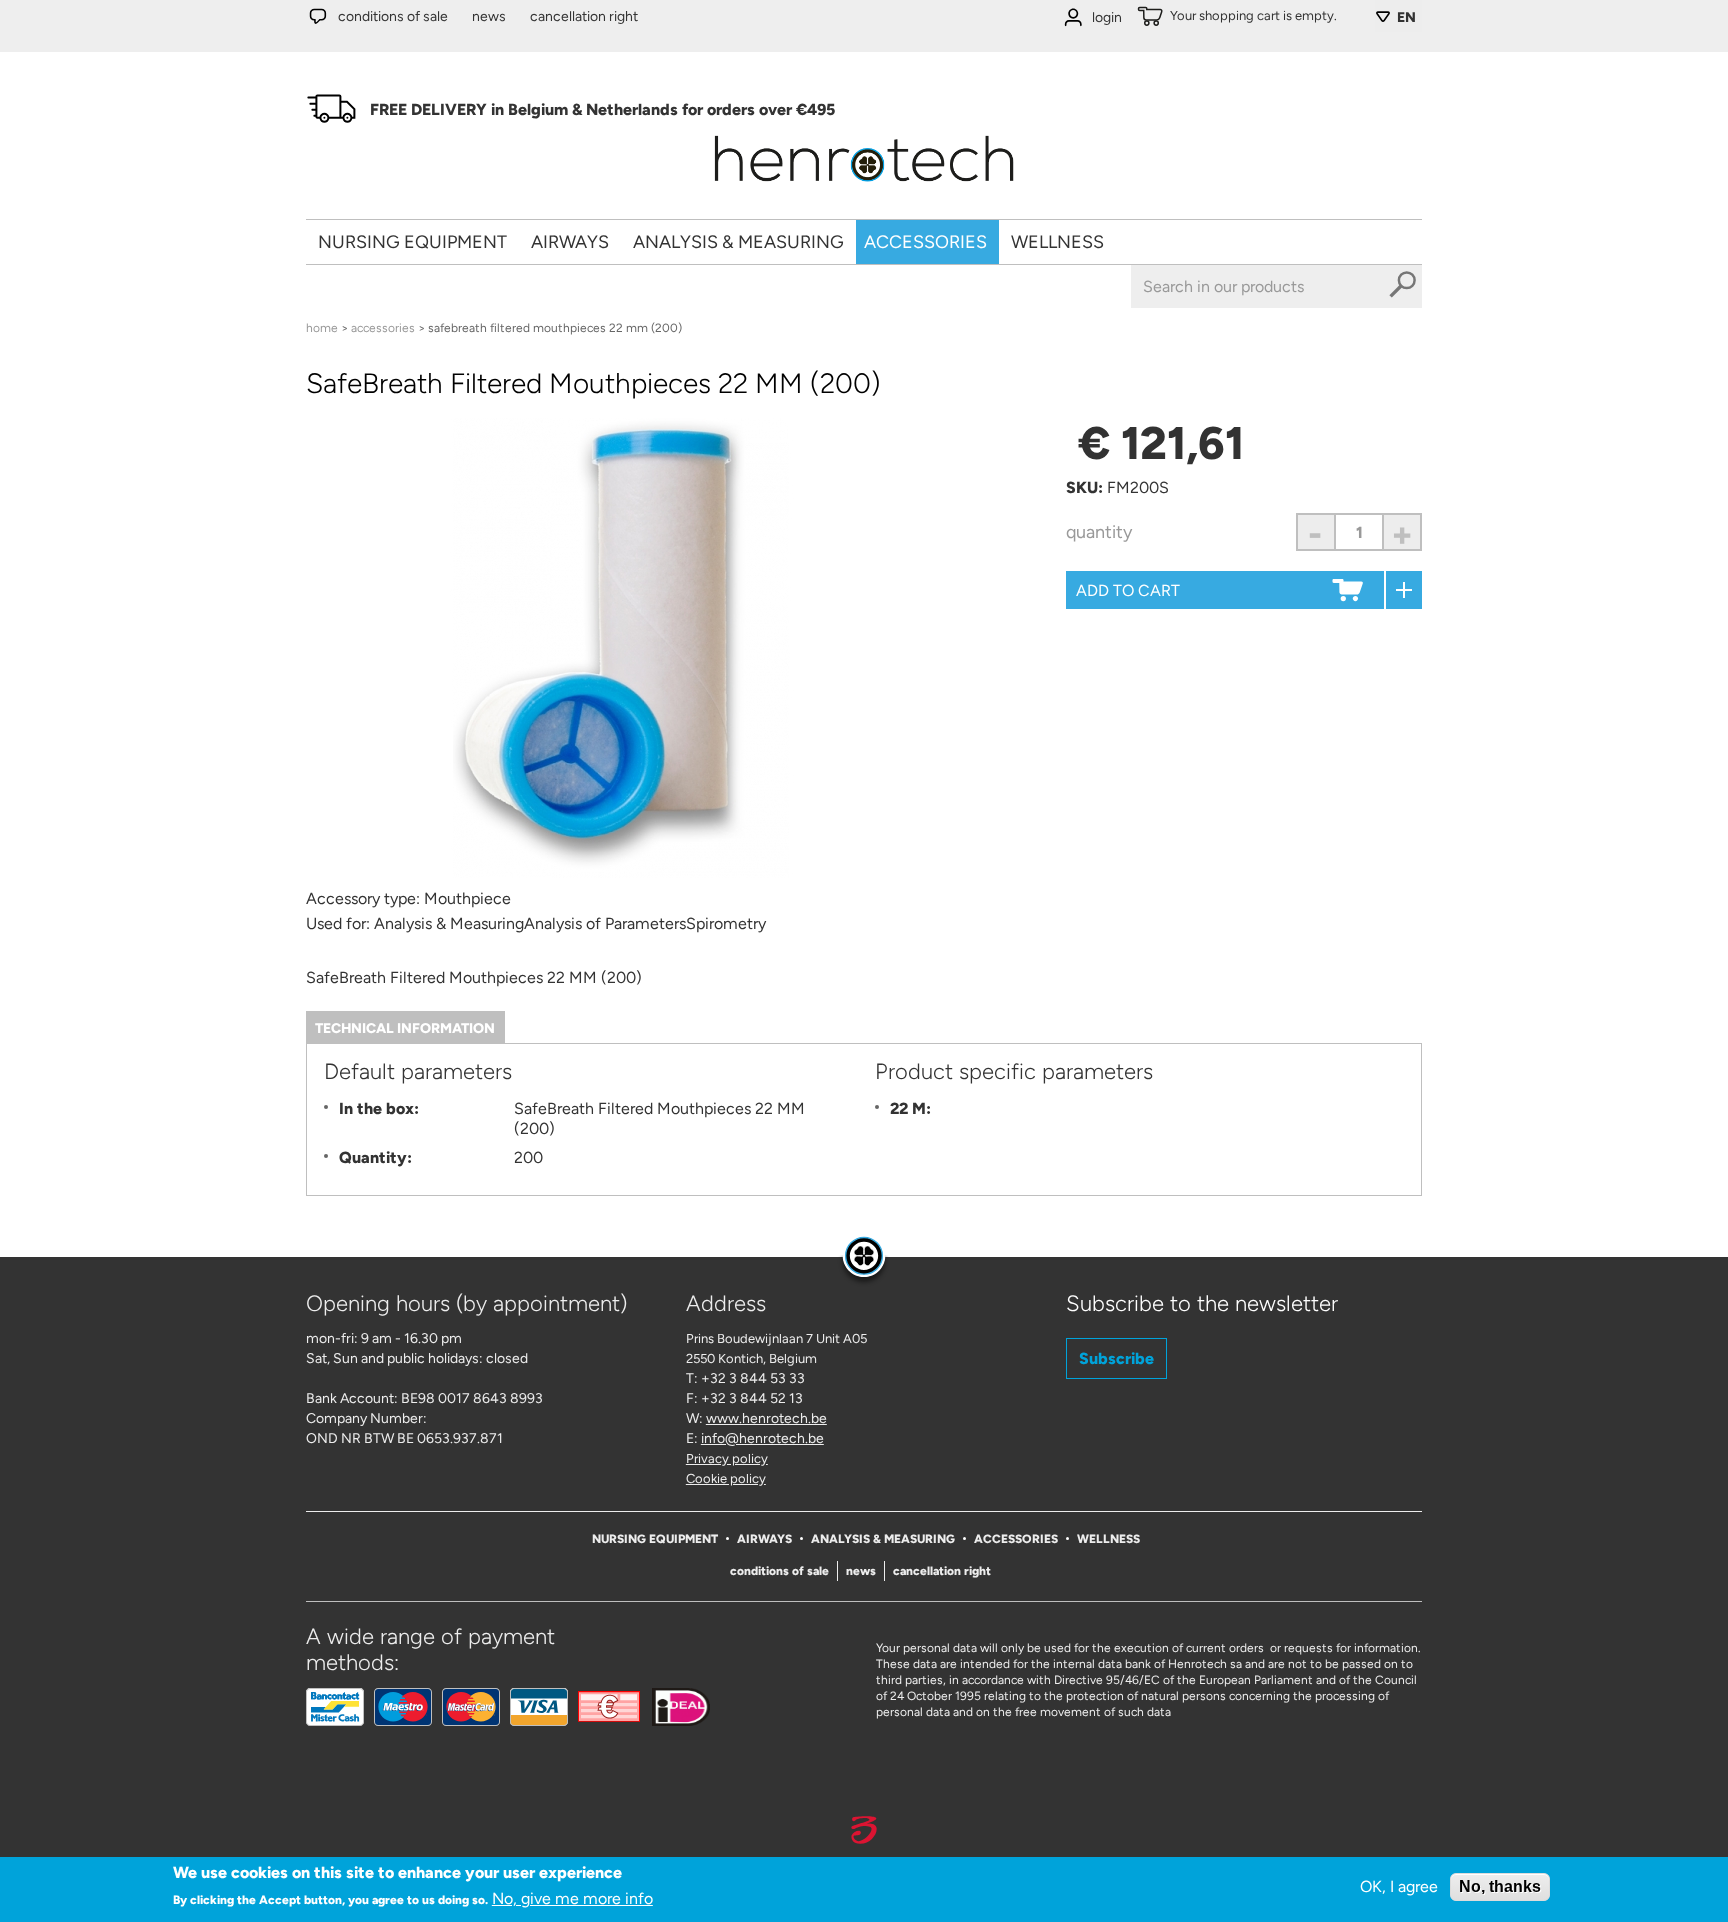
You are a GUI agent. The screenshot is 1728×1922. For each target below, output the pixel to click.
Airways (570, 242)
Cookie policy (726, 1478)
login (1107, 17)
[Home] (864, 188)
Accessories (925, 242)
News (489, 16)
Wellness (1057, 242)
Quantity (1099, 532)
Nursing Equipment (412, 242)
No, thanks (1500, 1886)
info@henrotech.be (762, 1438)
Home (322, 328)
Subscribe (1116, 1358)
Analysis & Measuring (738, 242)
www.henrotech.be (766, 1418)
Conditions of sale (393, 16)
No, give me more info (572, 1898)
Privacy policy (727, 1458)
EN (1406, 17)
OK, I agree (1399, 1887)
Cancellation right (584, 16)
